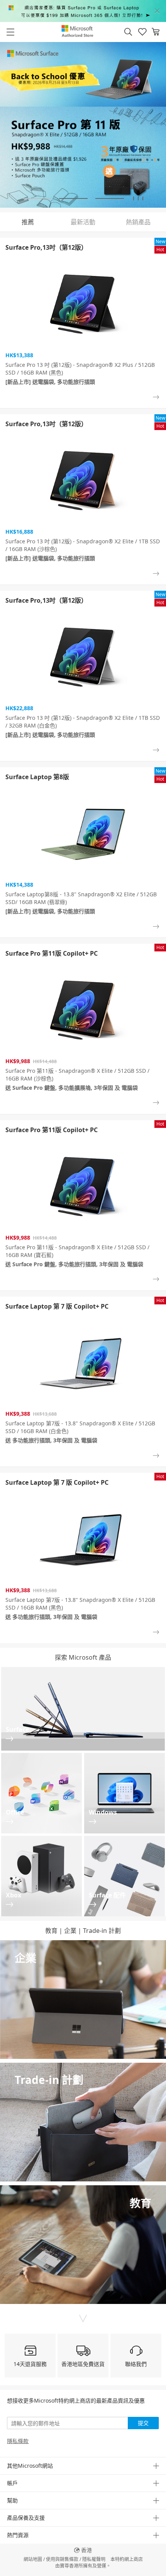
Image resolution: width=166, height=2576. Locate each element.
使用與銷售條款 (62, 2559)
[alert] (83, 11)
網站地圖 (33, 2559)
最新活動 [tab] (83, 222)
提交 (143, 2423)
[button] (128, 32)
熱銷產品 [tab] (138, 222)
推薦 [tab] (28, 222)
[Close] (157, 11)
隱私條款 (18, 2441)
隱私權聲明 (94, 2559)
